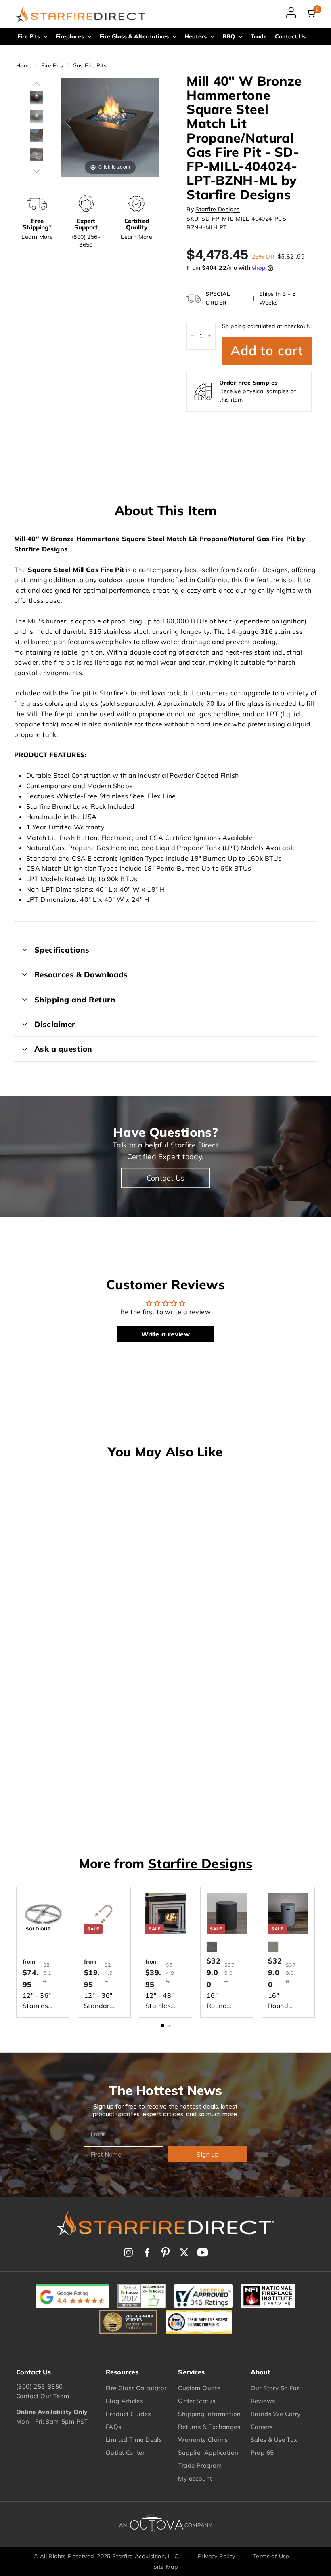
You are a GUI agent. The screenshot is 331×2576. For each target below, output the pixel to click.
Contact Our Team (43, 2396)
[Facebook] (147, 2252)
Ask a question (63, 1049)
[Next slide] (151, 123)
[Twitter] (184, 2252)
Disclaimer (55, 1024)
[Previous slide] (69, 123)
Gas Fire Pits (90, 65)
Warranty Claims (203, 2440)
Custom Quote (199, 2388)
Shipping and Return (75, 1000)
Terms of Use (271, 2556)
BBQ (229, 36)
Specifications (62, 950)
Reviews (263, 2401)
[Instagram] (128, 2252)
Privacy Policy (217, 2556)
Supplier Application (208, 2453)
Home (24, 65)
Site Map (165, 2567)
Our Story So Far (275, 2388)
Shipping (234, 326)
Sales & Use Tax (274, 2440)
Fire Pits (29, 36)
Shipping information (209, 2414)
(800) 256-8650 (40, 2386)
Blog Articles (124, 2401)
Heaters (196, 36)
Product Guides (128, 2414)
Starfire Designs (217, 209)
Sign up (208, 2154)
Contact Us (290, 36)
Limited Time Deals (134, 2440)
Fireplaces (71, 36)
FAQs (114, 2427)
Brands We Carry (276, 2414)
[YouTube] (203, 2252)
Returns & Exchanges (209, 2427)
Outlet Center (125, 2453)
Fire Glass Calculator (136, 2388)
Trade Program (200, 2466)
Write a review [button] (166, 1334)
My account (195, 2478)
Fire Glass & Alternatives (135, 36)
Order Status (197, 2401)
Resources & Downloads (81, 974)
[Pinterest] (165, 2252)
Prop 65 (262, 2453)
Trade (259, 36)
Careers (262, 2427)
